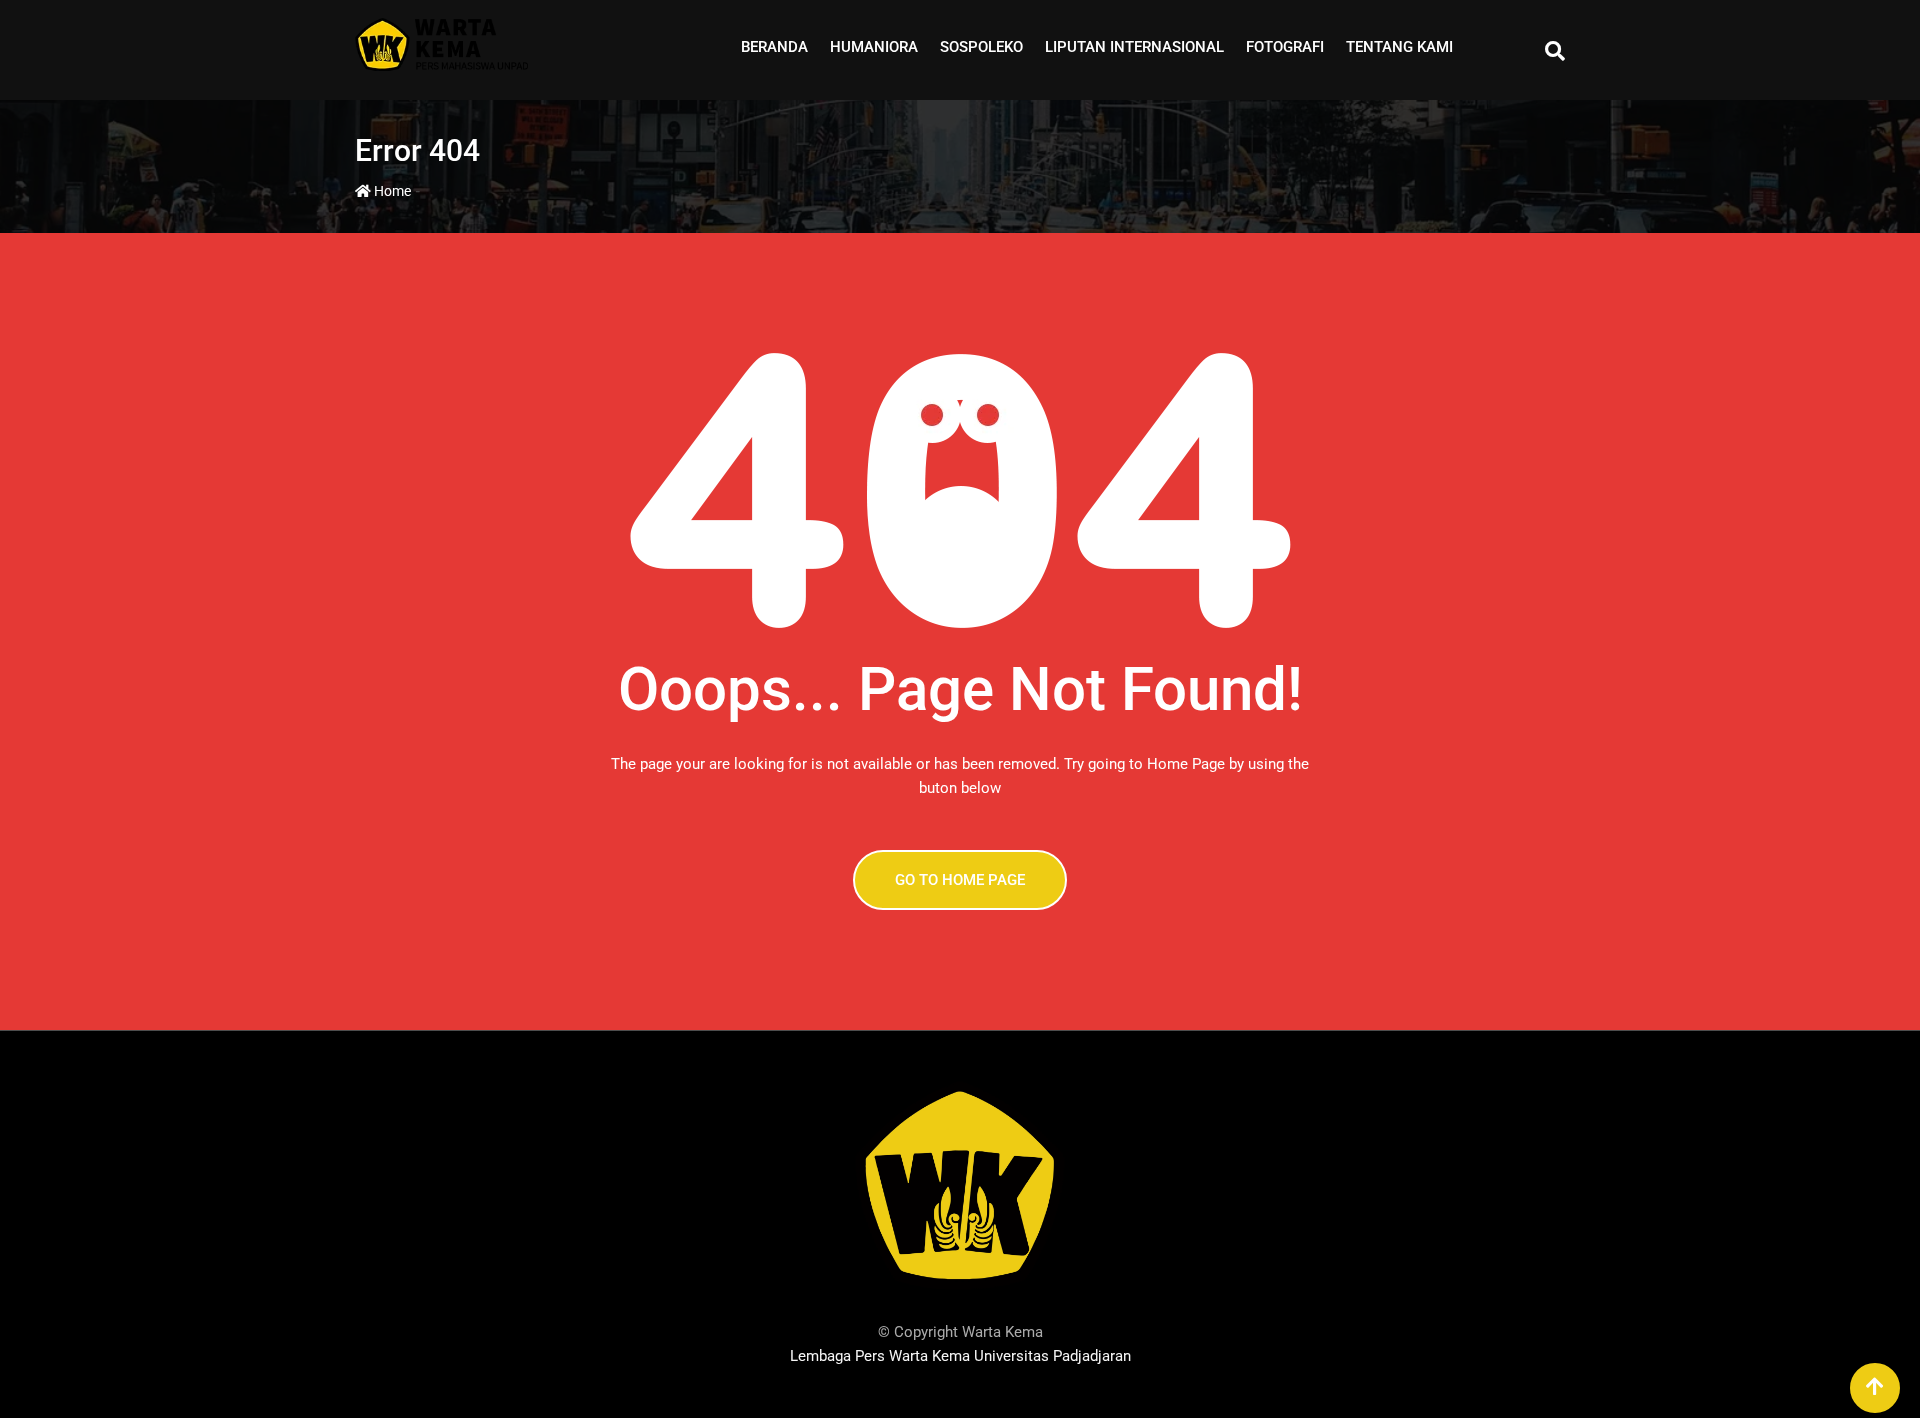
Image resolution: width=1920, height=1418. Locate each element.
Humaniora (874, 47)
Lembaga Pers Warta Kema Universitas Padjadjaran (960, 1356)
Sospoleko (981, 47)
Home (391, 191)
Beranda (774, 47)
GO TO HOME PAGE (960, 880)
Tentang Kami (1399, 47)
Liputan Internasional (1134, 47)
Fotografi (1285, 47)
